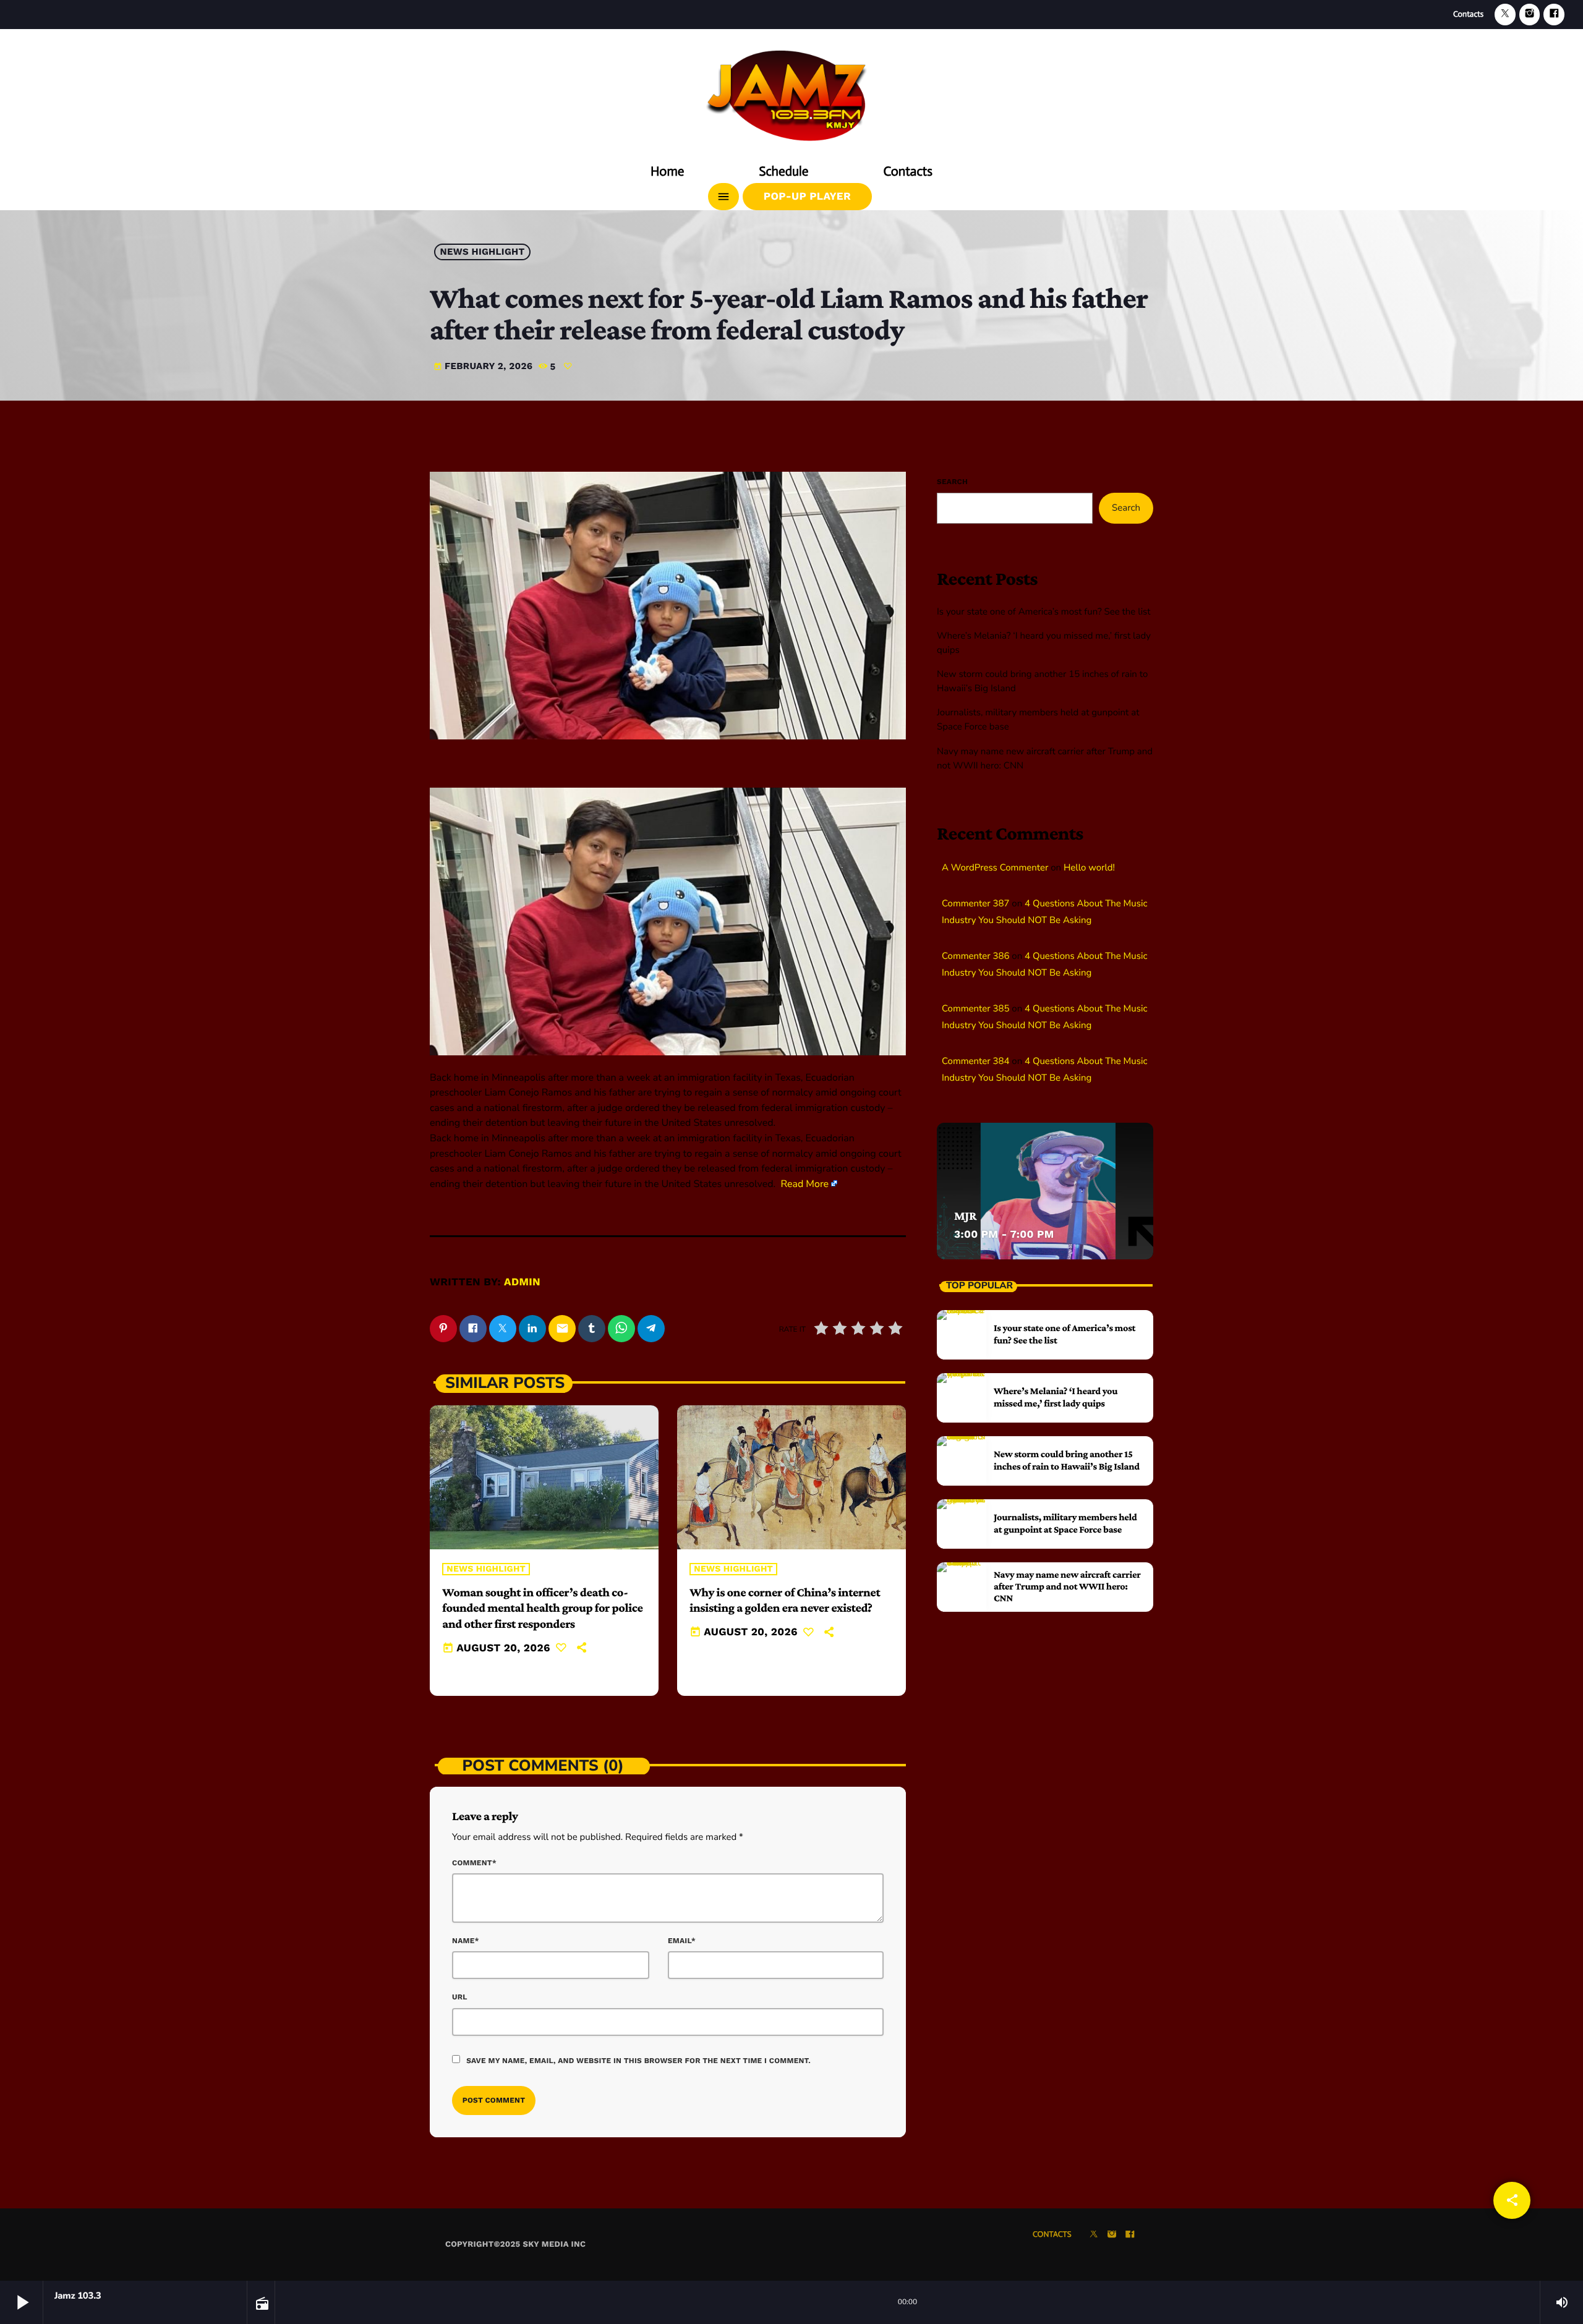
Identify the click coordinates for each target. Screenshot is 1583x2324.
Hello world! (1089, 868)
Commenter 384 (975, 1062)
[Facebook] (1554, 15)
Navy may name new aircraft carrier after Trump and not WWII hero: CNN (1067, 1587)
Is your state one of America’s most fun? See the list (1044, 612)
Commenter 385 (975, 1009)
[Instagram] (1530, 15)
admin (522, 1282)
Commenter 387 (975, 904)
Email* (682, 1941)
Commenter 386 (975, 956)
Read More (804, 1184)
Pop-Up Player (807, 197)
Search (952, 482)
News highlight (483, 252)
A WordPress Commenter (995, 868)
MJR (965, 1216)
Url (460, 1997)
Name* (466, 1941)
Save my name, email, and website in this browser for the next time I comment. (638, 2061)
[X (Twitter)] (1505, 15)
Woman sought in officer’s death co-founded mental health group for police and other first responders (542, 1608)
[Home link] (791, 91)
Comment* (474, 1863)
